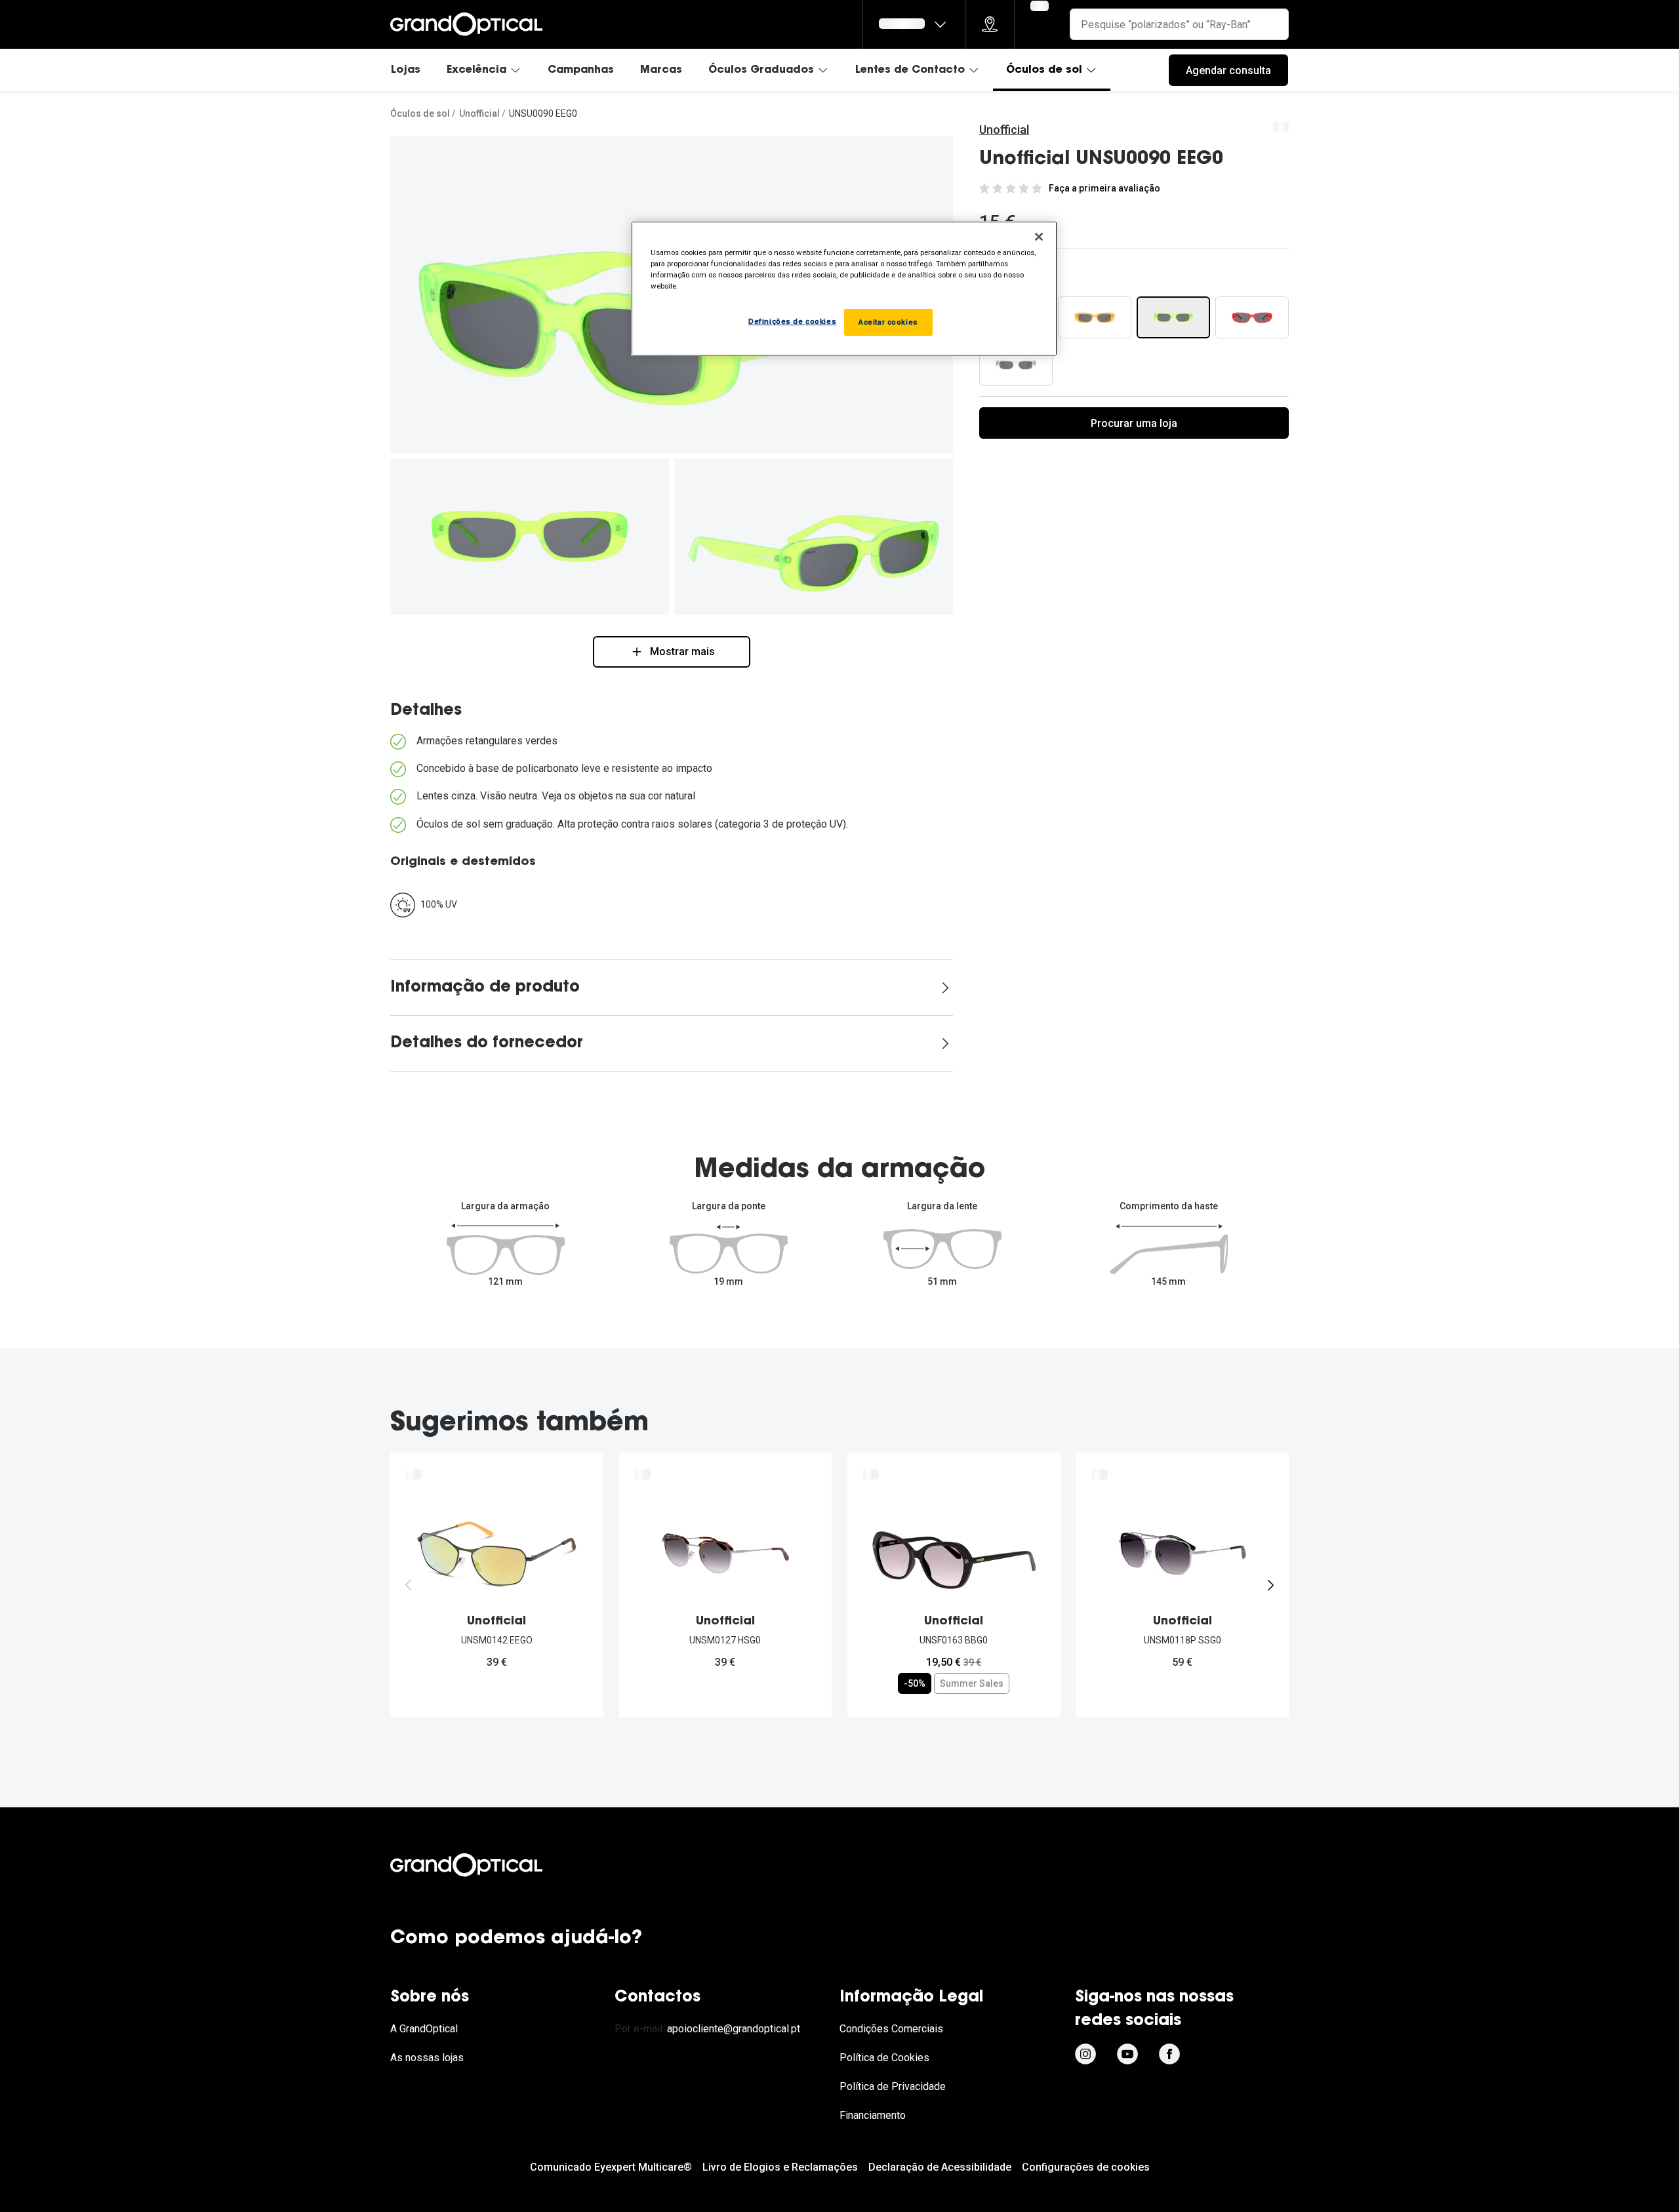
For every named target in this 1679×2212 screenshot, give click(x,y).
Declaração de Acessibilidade (940, 2167)
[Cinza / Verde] (1173, 317)
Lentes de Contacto (910, 70)
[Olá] (914, 24)
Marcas (661, 70)
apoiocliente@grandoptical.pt (734, 2029)
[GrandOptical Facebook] (1169, 2054)
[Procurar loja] (990, 24)
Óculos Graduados (761, 70)
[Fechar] (1039, 237)
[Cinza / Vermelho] (1252, 317)
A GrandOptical (424, 2029)
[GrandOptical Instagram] (1085, 2054)
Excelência (476, 70)
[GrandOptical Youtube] (1127, 2054)
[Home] (466, 24)
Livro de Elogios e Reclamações (780, 2167)
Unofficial (479, 113)
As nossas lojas (427, 2058)
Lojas (406, 70)
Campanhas (581, 70)
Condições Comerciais (891, 2029)
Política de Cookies (884, 2058)
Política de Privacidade (893, 2086)
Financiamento (873, 2115)
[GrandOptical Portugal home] (489, 1865)
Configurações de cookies (1086, 2167)
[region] (844, 289)
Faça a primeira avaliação (1104, 188)
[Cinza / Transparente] (1016, 365)
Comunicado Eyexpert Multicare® (611, 2167)
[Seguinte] (1270, 1585)
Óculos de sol (1044, 70)
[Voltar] (409, 1585)
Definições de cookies (792, 321)
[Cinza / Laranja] (1095, 317)
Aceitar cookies (888, 322)
